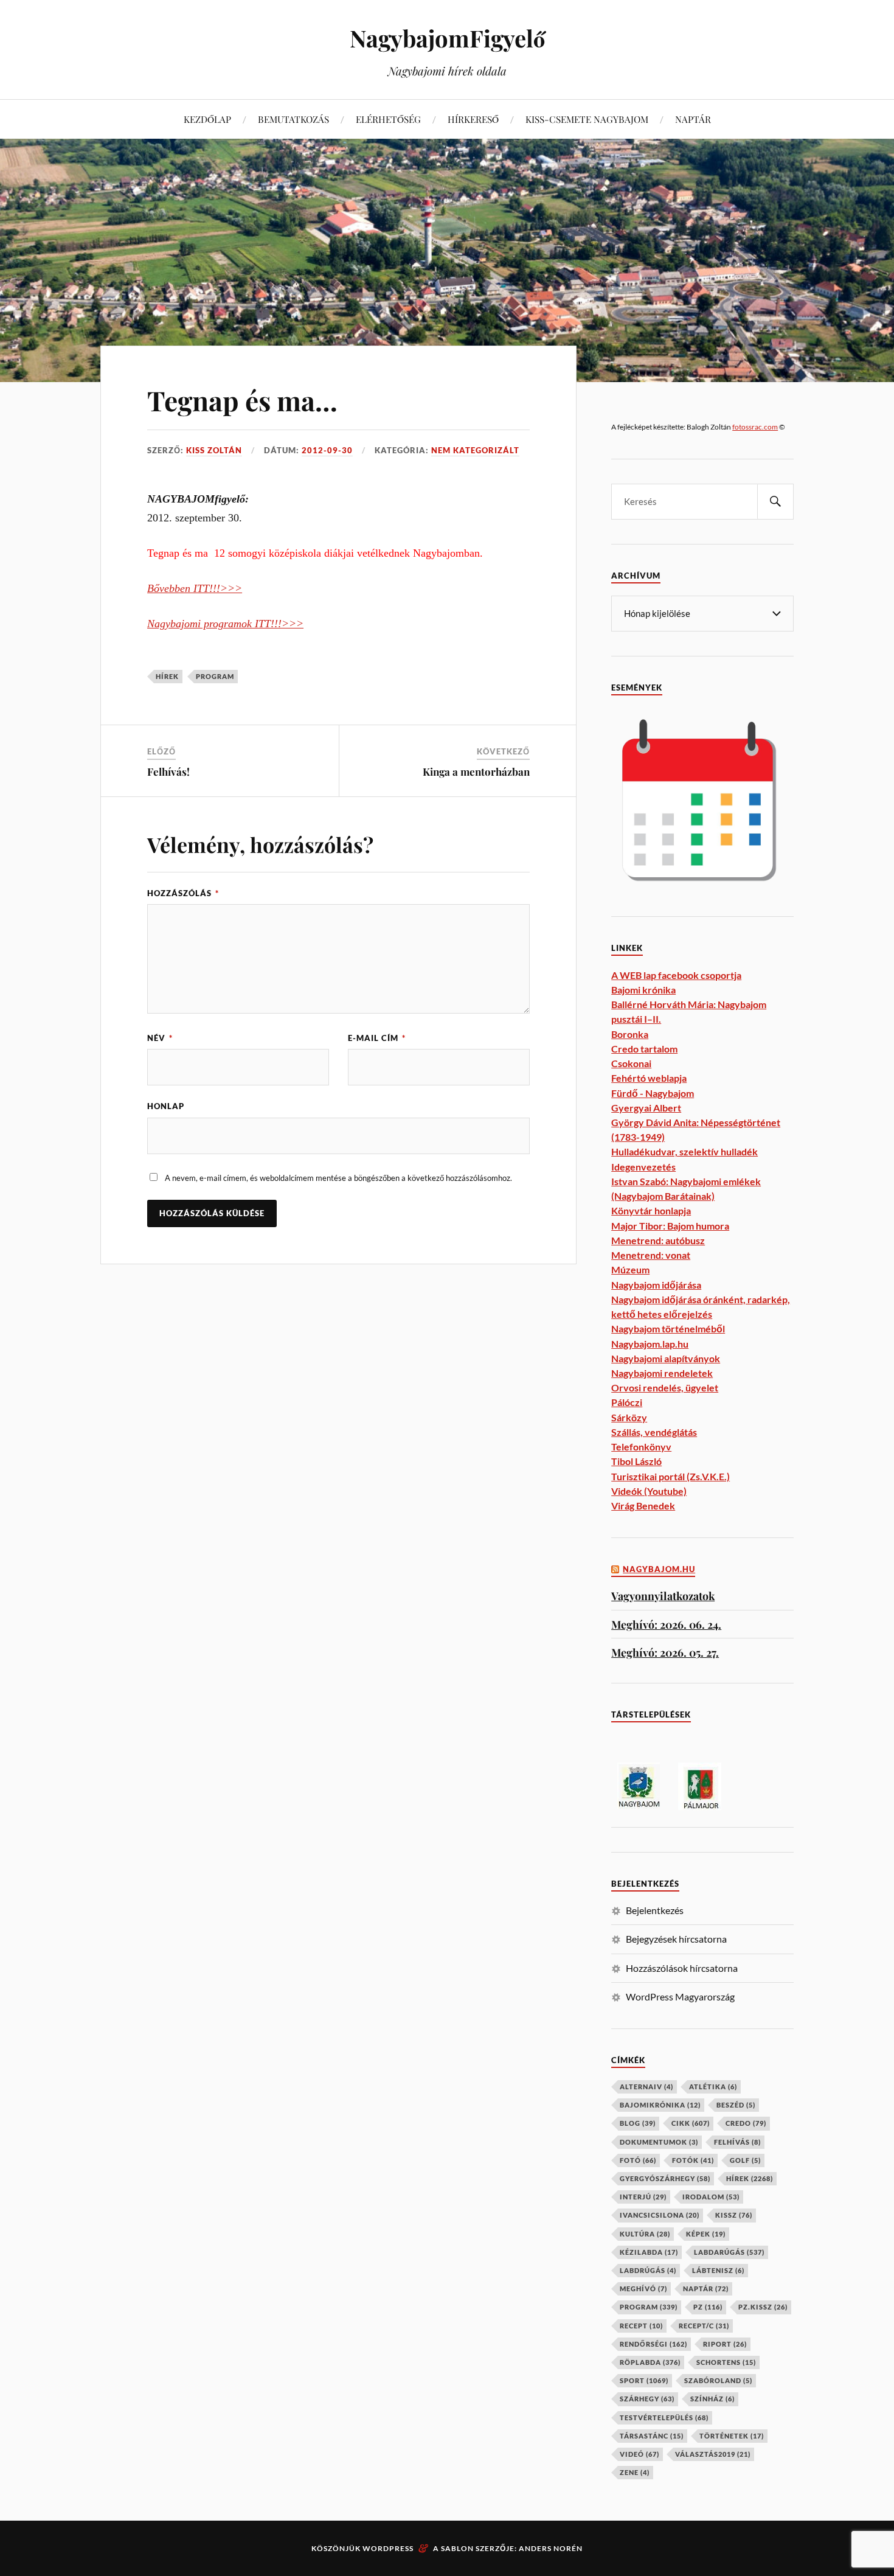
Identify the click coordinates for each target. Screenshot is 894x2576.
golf (745, 2160)
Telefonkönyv (641, 1446)
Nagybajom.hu (659, 1569)
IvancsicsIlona (660, 2215)
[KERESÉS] (775, 502)
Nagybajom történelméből (668, 1328)
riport (725, 2344)
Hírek (167, 676)
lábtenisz (718, 2270)
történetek (732, 2436)
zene (635, 2472)
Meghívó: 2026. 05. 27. (665, 1652)
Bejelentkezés (655, 1910)
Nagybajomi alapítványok (666, 1358)
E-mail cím (377, 1038)
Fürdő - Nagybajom (653, 1093)
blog (638, 2123)
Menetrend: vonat (651, 1255)
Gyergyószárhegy (665, 2178)
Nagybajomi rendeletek (662, 1373)
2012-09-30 (327, 450)
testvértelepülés (664, 2418)
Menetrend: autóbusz (658, 1240)
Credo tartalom (644, 1049)
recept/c (704, 2326)
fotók (693, 2160)
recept (641, 2326)
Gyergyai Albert (646, 1108)
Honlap (166, 1106)
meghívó (643, 2289)
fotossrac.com (755, 427)
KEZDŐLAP (207, 119)
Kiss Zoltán (214, 450)
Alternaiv (646, 2087)
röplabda (650, 2362)
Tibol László (636, 1461)
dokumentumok (659, 2142)
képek (706, 2234)
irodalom (711, 2197)
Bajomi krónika (643, 990)
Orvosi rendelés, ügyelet (665, 1387)
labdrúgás (648, 2270)
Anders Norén (551, 2548)
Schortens (726, 2362)
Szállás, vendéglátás (654, 1432)
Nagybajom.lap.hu (650, 1344)
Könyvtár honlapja (651, 1210)
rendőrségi (653, 2344)
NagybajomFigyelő (447, 38)
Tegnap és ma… (242, 400)
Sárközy (629, 1417)
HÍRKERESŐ (473, 119)
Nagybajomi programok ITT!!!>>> (225, 624)
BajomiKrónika (660, 2105)
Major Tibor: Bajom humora (670, 1226)
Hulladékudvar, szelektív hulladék (684, 1151)
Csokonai (631, 1063)
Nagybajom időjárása (656, 1285)
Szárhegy (647, 2399)
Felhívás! (168, 771)
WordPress (388, 2548)
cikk (691, 2123)
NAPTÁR (693, 119)
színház (712, 2399)
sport (644, 2380)
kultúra (645, 2234)
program (215, 676)
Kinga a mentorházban (476, 771)
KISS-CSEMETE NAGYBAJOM (587, 119)
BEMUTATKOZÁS (293, 119)
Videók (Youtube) (649, 1491)
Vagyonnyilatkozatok (663, 1596)
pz (708, 2307)
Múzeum (630, 1269)
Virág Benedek (643, 1506)
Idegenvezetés (643, 1167)
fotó (638, 2160)
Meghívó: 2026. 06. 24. (666, 1624)
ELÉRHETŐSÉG (388, 119)
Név (160, 1038)
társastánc (652, 2436)
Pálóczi (627, 1402)
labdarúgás (729, 2252)
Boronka (630, 1034)
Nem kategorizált (475, 450)
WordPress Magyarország (680, 1996)
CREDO (746, 2123)
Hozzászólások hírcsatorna (682, 1968)
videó (639, 2454)
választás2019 (713, 2454)
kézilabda (649, 2252)
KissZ (734, 2215)
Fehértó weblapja (649, 1078)
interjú (643, 2197)
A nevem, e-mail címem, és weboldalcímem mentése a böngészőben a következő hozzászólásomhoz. (338, 1178)
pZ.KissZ (763, 2307)
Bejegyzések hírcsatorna (676, 1939)
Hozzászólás (183, 893)
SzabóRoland (718, 2380)
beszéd (736, 2105)
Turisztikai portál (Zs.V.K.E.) (670, 1476)
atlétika (713, 2087)
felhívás (737, 2142)
